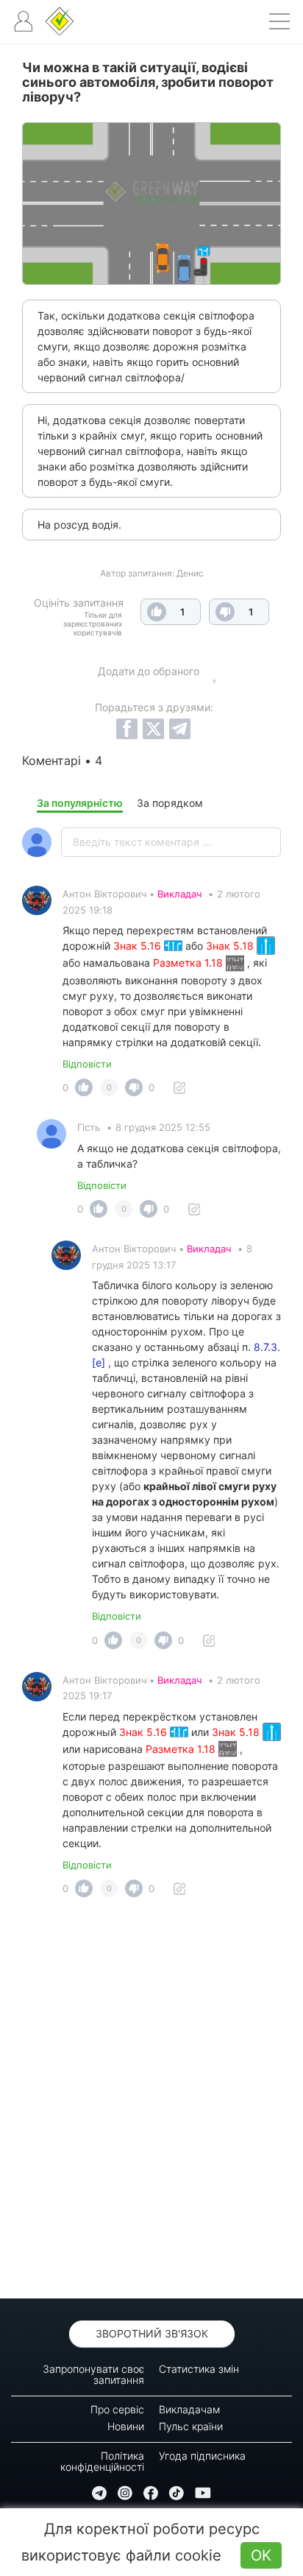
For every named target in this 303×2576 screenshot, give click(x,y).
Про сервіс (117, 2409)
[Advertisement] (151, 2102)
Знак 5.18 (231, 946)
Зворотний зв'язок (152, 2333)
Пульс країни (191, 2426)
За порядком (170, 803)
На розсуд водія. (79, 525)
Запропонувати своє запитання (93, 2374)
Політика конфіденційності (102, 2461)
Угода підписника (202, 2456)
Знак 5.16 (139, 946)
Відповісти (87, 1064)
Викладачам (189, 2409)
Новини (126, 2426)
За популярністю (80, 803)
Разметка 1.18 (189, 963)
